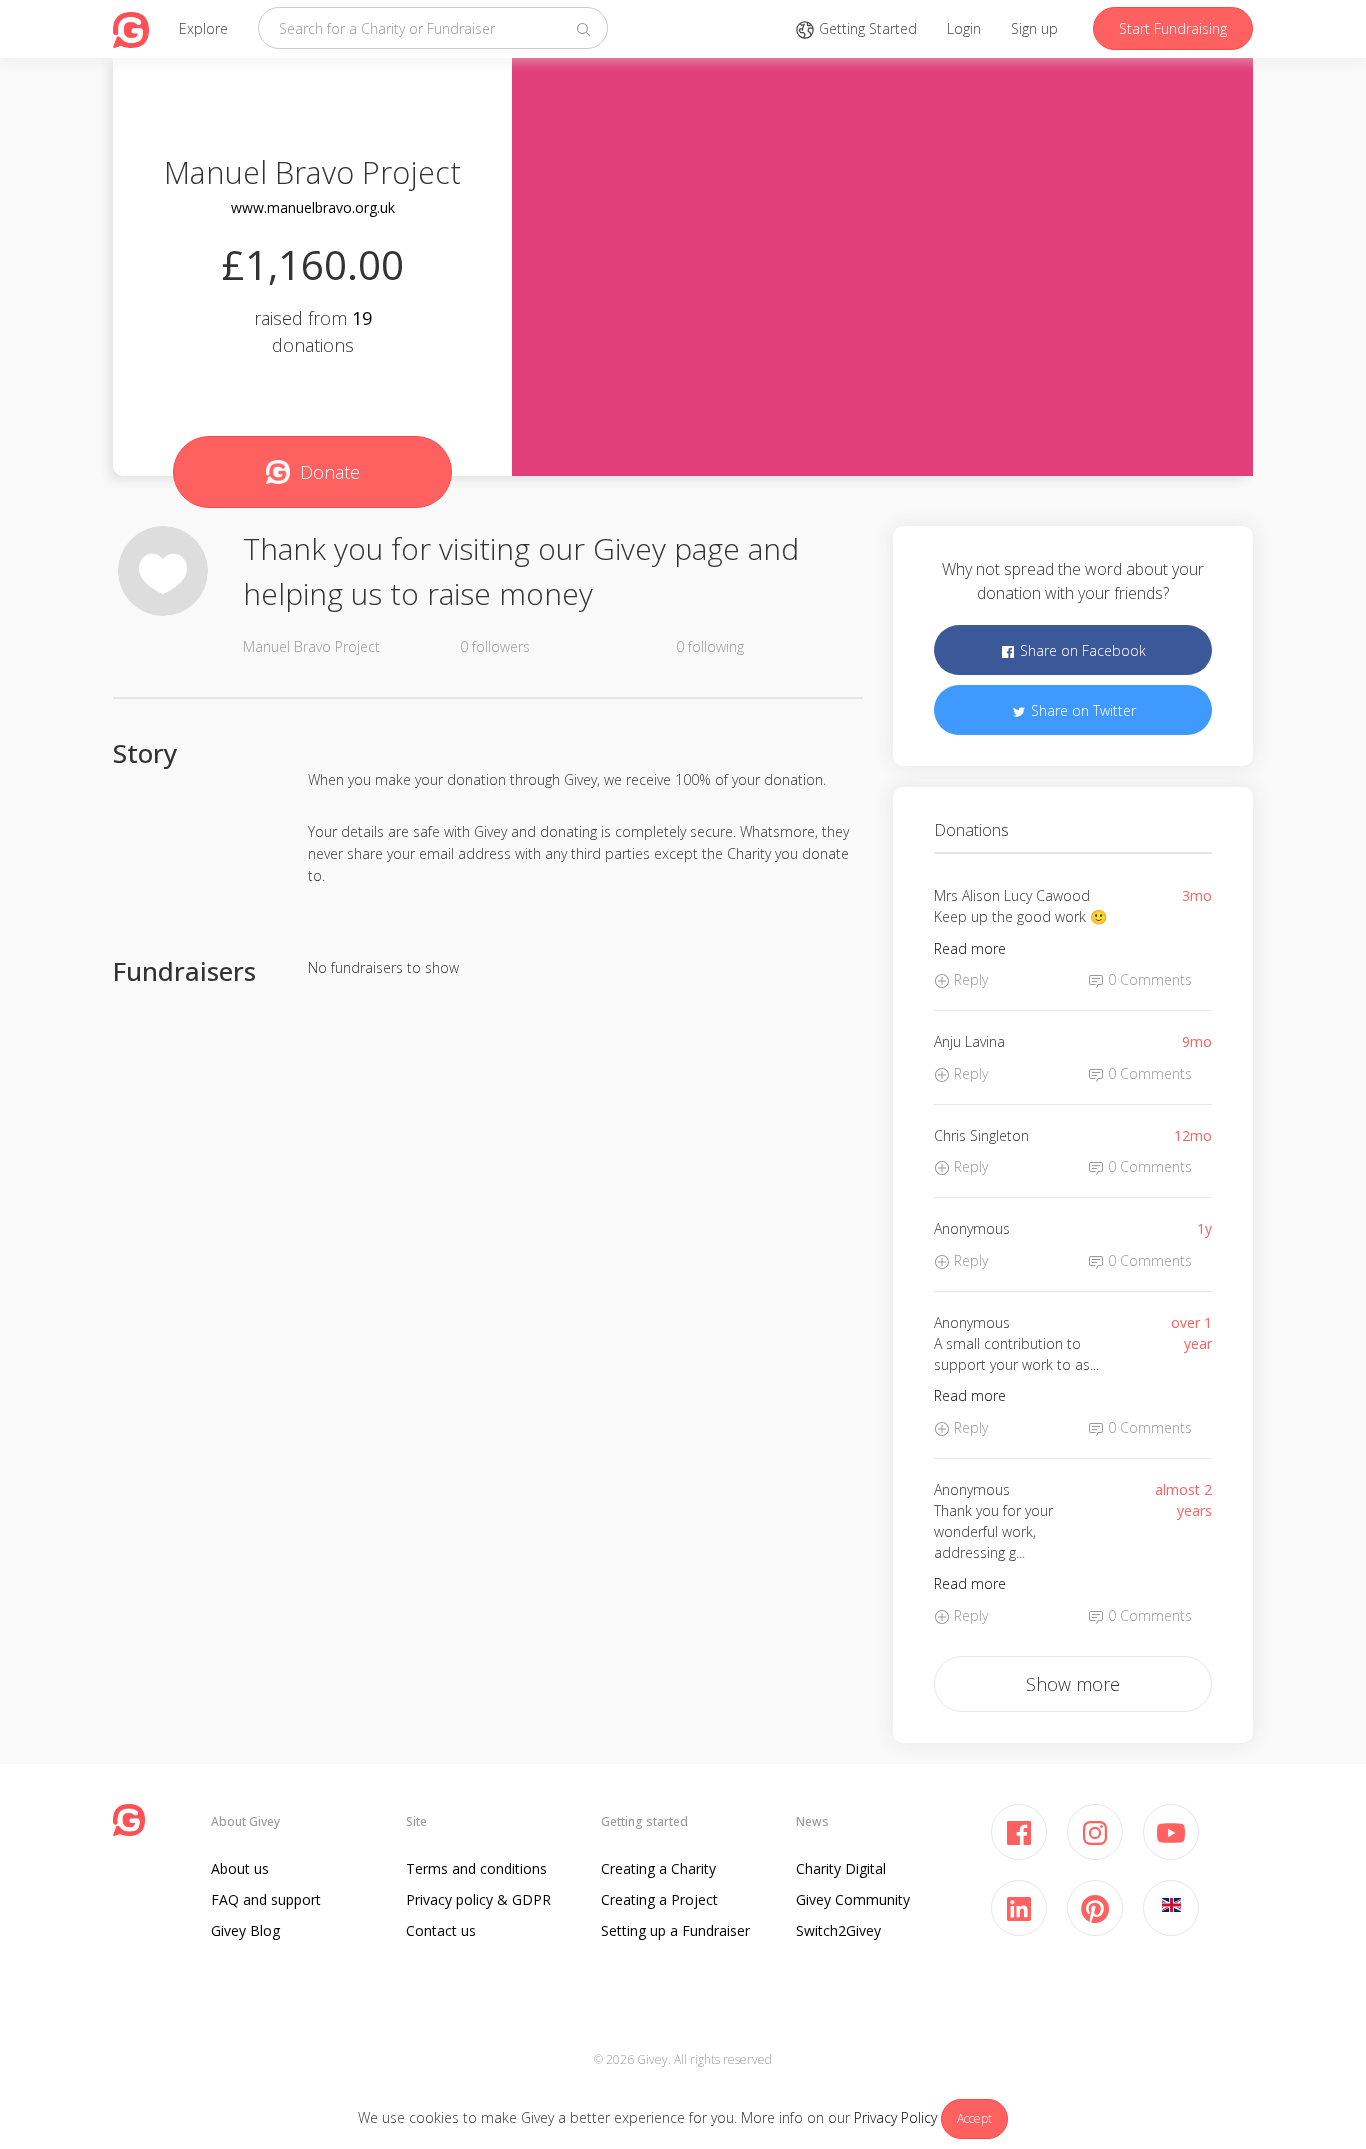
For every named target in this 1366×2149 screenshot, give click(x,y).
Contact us (441, 1930)
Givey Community (853, 1899)
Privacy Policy (895, 2117)
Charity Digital (841, 1868)
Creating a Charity (658, 1868)
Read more (970, 948)
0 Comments (1148, 979)
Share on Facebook (1081, 650)
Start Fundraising (1173, 28)
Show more (1073, 1684)
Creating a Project (659, 1899)
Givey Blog (245, 1930)
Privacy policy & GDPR (478, 1899)
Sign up (1034, 28)
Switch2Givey (838, 1930)
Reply (969, 979)
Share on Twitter (1081, 710)
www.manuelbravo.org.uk (313, 207)
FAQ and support (266, 1899)
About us (240, 1868)
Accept (974, 2118)
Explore (203, 28)
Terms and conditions (476, 1868)
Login (964, 28)
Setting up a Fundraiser (675, 1930)
